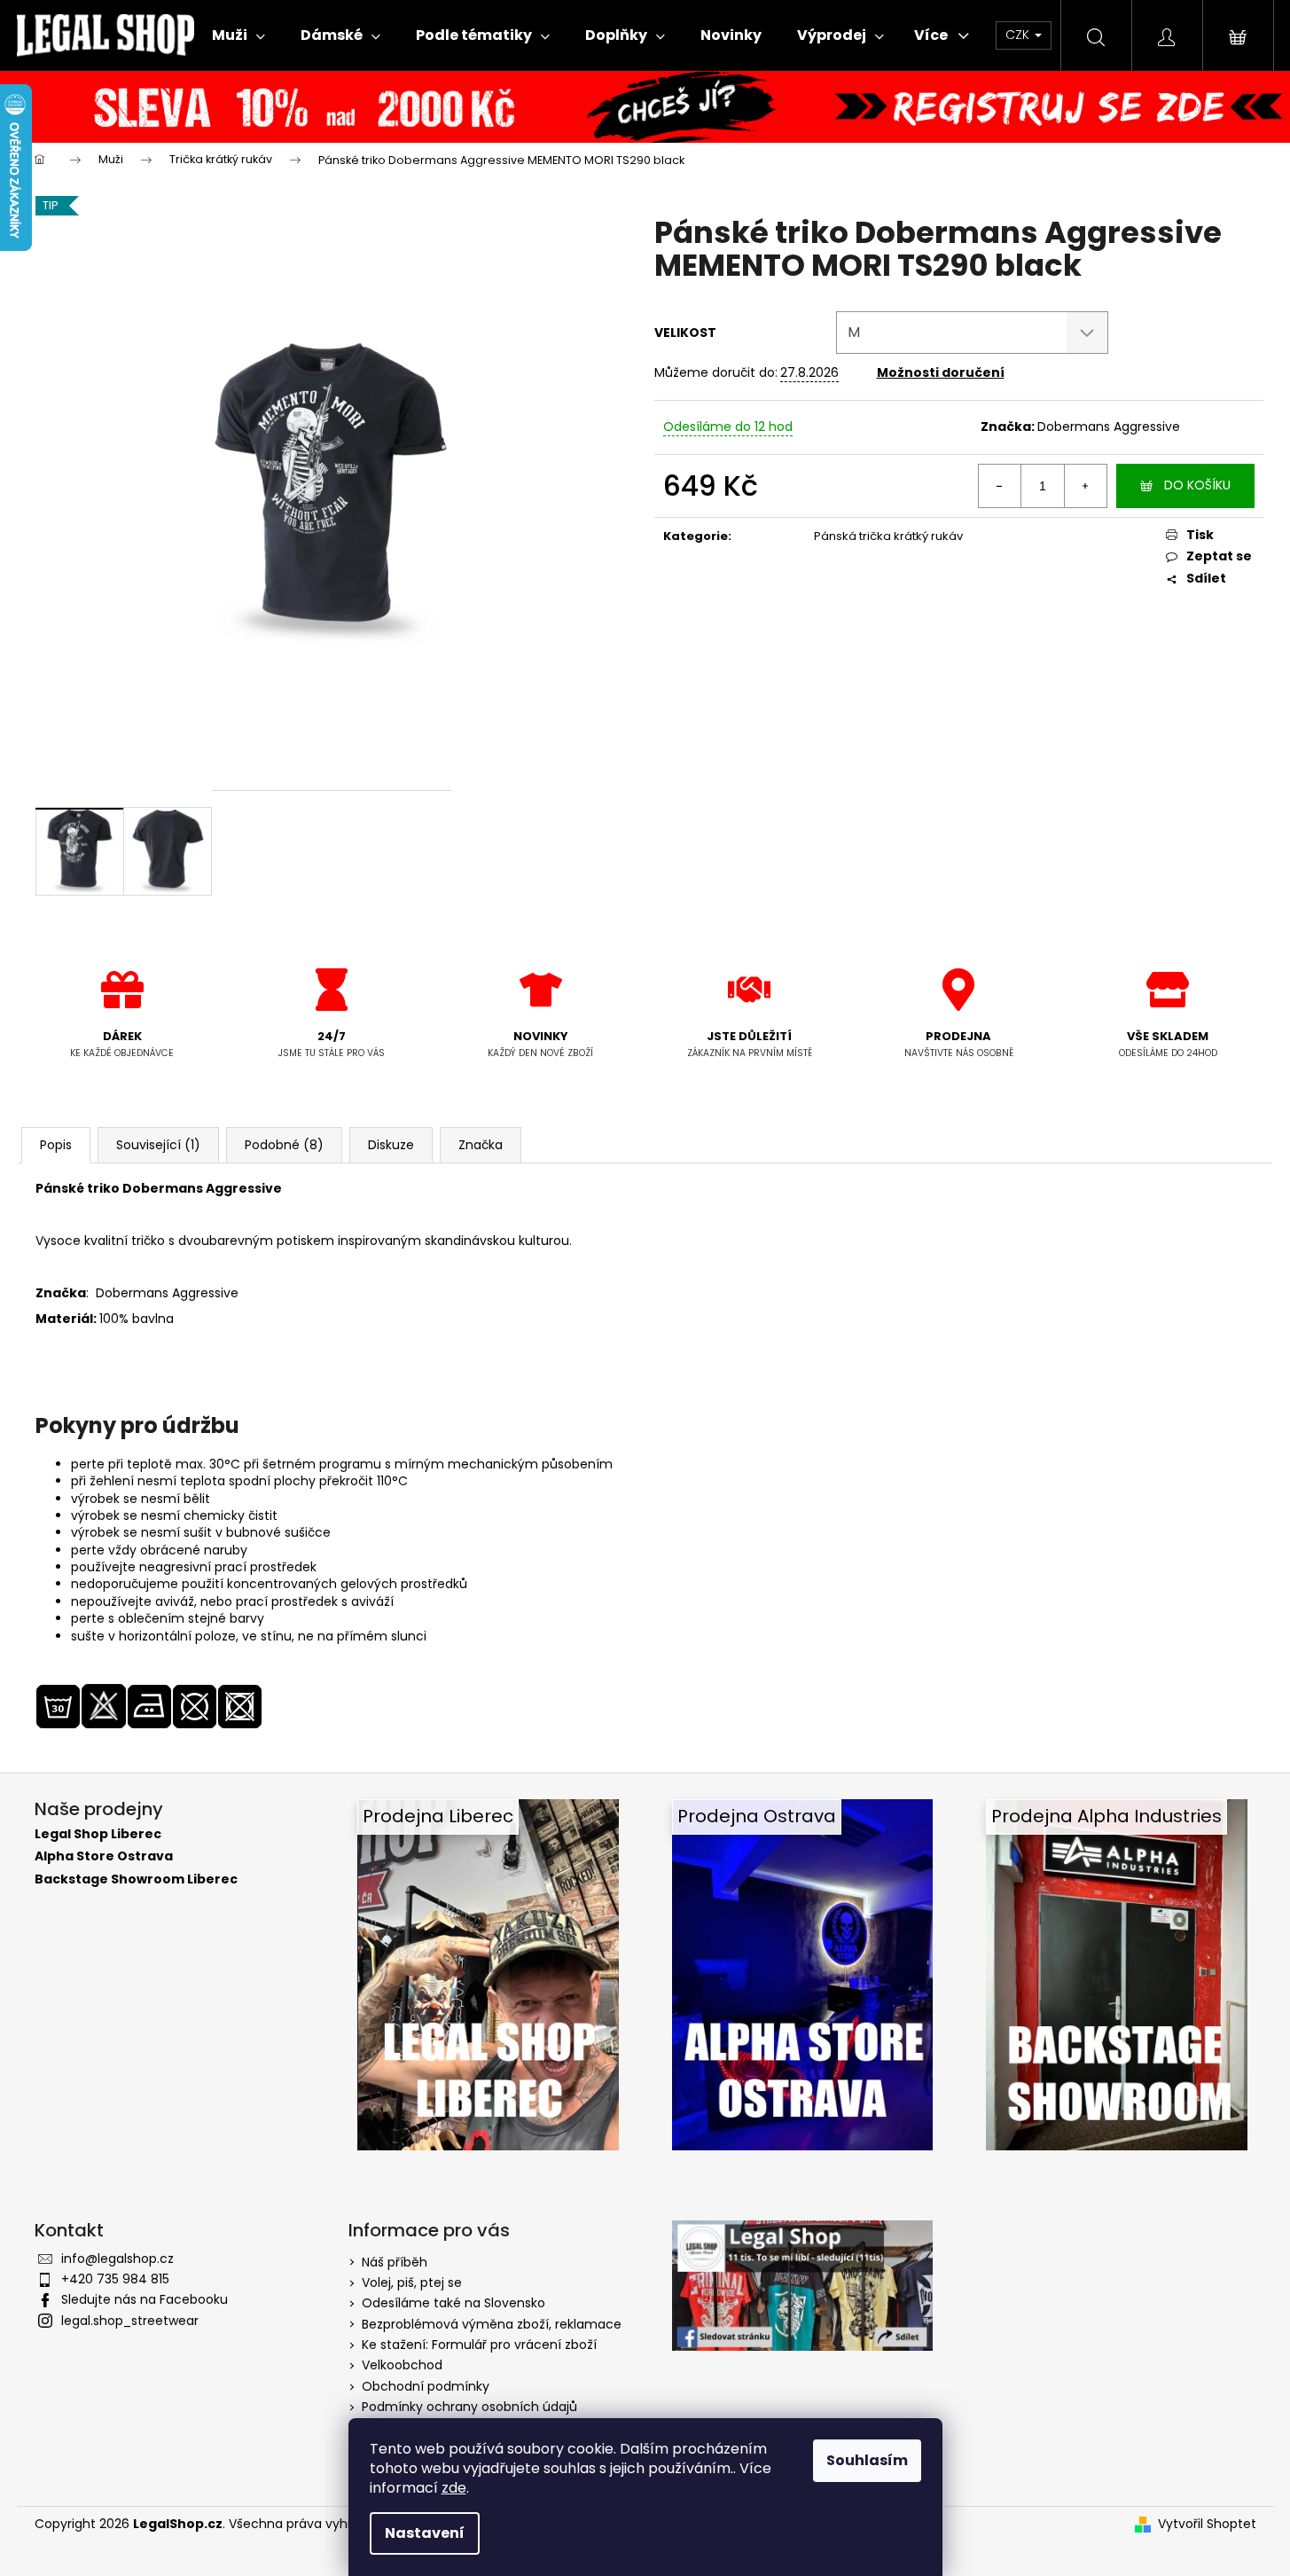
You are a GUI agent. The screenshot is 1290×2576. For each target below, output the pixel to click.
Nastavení (425, 2533)
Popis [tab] (56, 1145)
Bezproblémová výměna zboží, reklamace (492, 2324)
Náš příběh (395, 2262)
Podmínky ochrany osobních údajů (469, 2407)
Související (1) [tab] (158, 1145)
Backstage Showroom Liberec (136, 1879)
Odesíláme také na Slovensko (453, 2303)
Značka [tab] (481, 1145)
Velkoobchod (402, 2365)
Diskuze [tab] (391, 1145)
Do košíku (1197, 485)
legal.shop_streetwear (130, 2321)
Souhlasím (867, 2460)
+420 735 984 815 (115, 2279)
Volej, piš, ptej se (412, 2282)
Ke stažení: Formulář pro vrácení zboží (479, 2345)
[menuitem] (238, 35)
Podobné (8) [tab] (284, 1145)
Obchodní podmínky (426, 2386)
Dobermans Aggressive (1109, 427)
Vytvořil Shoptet (1207, 2524)
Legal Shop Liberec (98, 1834)
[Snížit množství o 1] (1000, 486)
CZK (1019, 35)
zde (454, 2488)
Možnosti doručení (941, 372)
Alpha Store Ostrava (104, 1856)
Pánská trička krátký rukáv (888, 536)
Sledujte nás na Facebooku (145, 2299)
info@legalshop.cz (117, 2259)
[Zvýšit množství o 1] (1085, 486)
